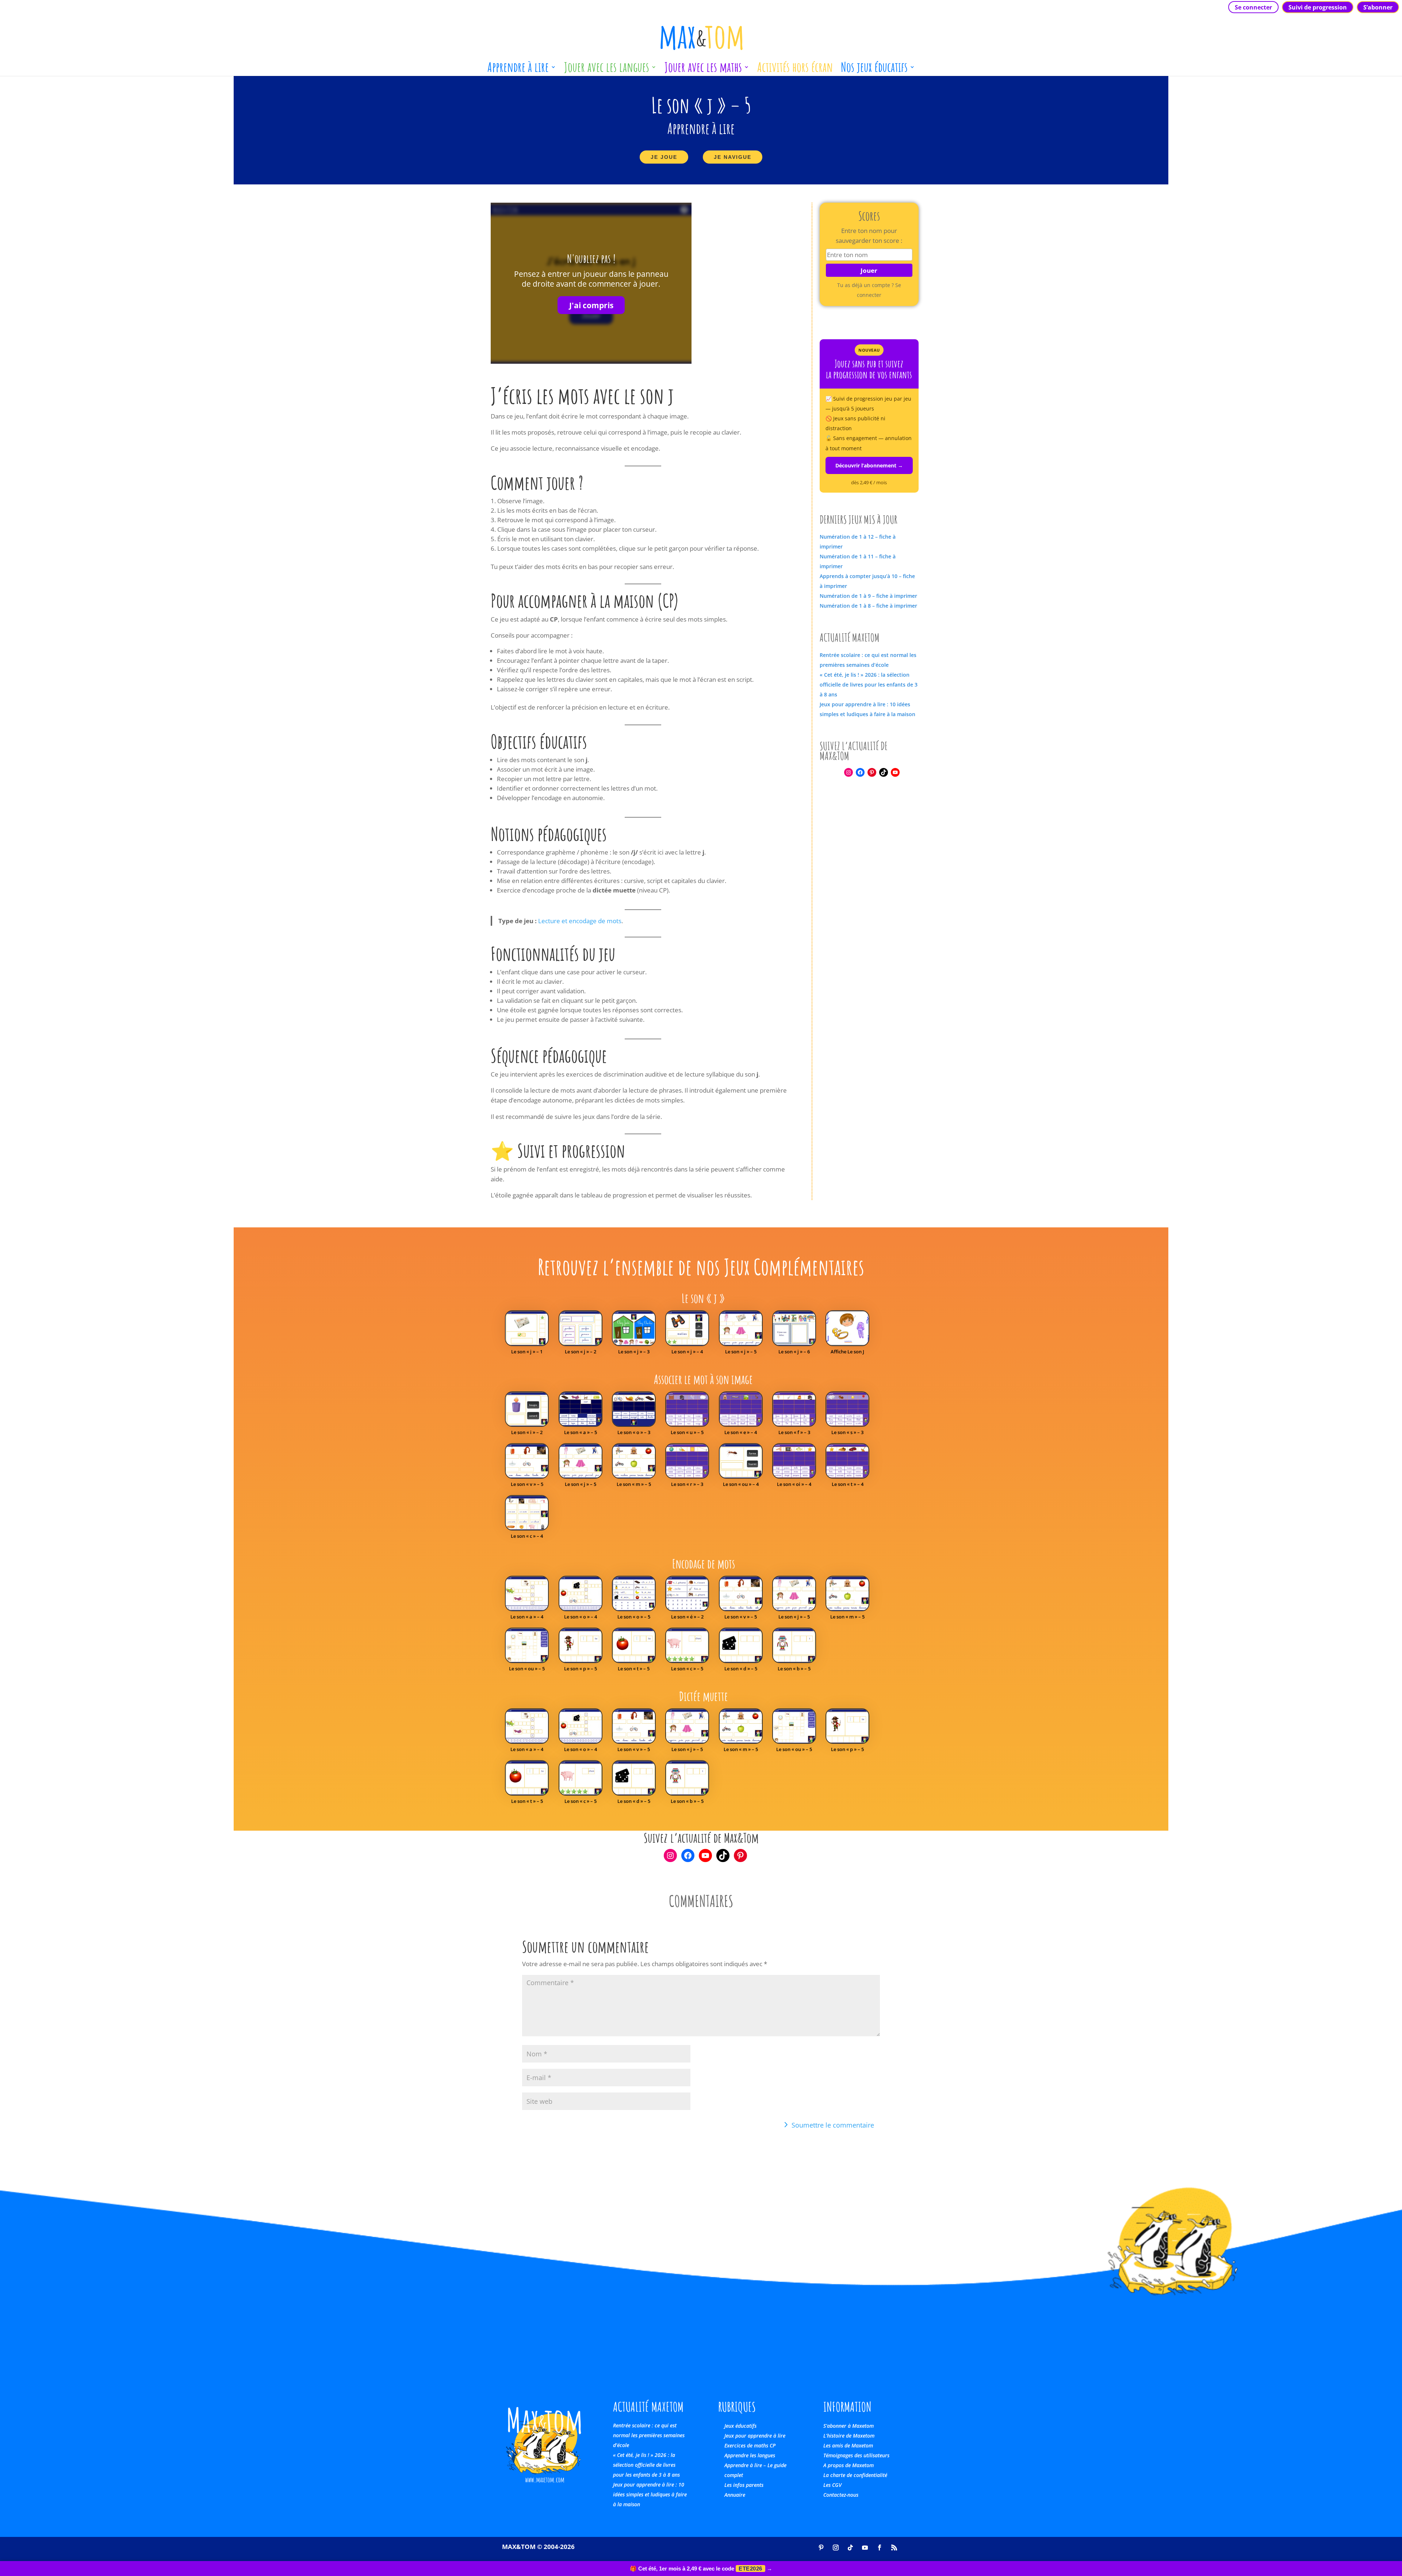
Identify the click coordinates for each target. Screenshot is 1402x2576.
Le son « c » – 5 (687, 1669)
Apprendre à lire (518, 70)
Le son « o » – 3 (634, 1432)
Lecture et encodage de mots (580, 921)
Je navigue (733, 157)
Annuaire (735, 2495)
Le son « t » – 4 (848, 1484)
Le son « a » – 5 (581, 1432)
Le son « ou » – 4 (741, 1484)
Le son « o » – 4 (581, 1617)
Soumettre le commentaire (833, 2125)
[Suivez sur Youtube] (865, 2548)
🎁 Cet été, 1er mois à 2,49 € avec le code (701, 2569)
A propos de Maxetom (849, 2465)
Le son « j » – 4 (687, 1352)
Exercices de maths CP (750, 2445)
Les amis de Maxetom (848, 2445)
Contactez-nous (841, 2495)
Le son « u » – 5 (687, 1432)
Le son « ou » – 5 (527, 1669)
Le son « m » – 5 (634, 1484)
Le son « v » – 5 (527, 1484)
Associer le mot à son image (703, 1379)
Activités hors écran (795, 70)
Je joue (664, 157)
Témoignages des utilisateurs (856, 2455)
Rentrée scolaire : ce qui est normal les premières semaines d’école (649, 2435)
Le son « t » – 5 (634, 1669)
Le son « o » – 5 (634, 1617)
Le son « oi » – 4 (794, 1484)
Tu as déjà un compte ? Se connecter (869, 290)
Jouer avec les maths (703, 70)
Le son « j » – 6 (794, 1352)
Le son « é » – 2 (687, 1617)
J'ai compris (591, 305)
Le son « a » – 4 (527, 1617)
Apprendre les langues (750, 2455)
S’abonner (1378, 7)
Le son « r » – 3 (687, 1484)
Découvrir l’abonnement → (869, 465)
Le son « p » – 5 (581, 1669)
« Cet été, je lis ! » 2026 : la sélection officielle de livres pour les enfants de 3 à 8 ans (869, 685)
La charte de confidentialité (855, 2475)
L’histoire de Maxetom (849, 2436)
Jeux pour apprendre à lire (755, 2436)
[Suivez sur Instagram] (836, 2548)
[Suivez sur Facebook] (880, 2548)
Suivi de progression (1318, 7)
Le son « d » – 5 (741, 1669)
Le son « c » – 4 (527, 1536)
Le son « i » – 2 (527, 1432)
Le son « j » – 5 (741, 1352)
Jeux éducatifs (740, 2426)
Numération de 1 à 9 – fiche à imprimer (868, 596)
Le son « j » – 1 (527, 1352)
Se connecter (1253, 7)
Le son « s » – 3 (847, 1432)
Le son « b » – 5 (794, 1669)
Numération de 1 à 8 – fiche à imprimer (868, 606)
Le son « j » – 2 (581, 1352)
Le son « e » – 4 (741, 1432)
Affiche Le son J (847, 1352)
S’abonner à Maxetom (849, 2426)
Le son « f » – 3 (794, 1432)
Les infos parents (744, 2485)
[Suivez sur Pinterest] (821, 2548)
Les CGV (832, 2485)
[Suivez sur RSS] (894, 2548)
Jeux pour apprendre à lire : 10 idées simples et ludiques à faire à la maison (650, 2494)
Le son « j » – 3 (634, 1352)
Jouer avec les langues (607, 70)
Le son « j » (703, 1298)
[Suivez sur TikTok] (850, 2548)
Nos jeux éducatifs (874, 70)
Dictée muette (704, 1696)
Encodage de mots (704, 1564)
